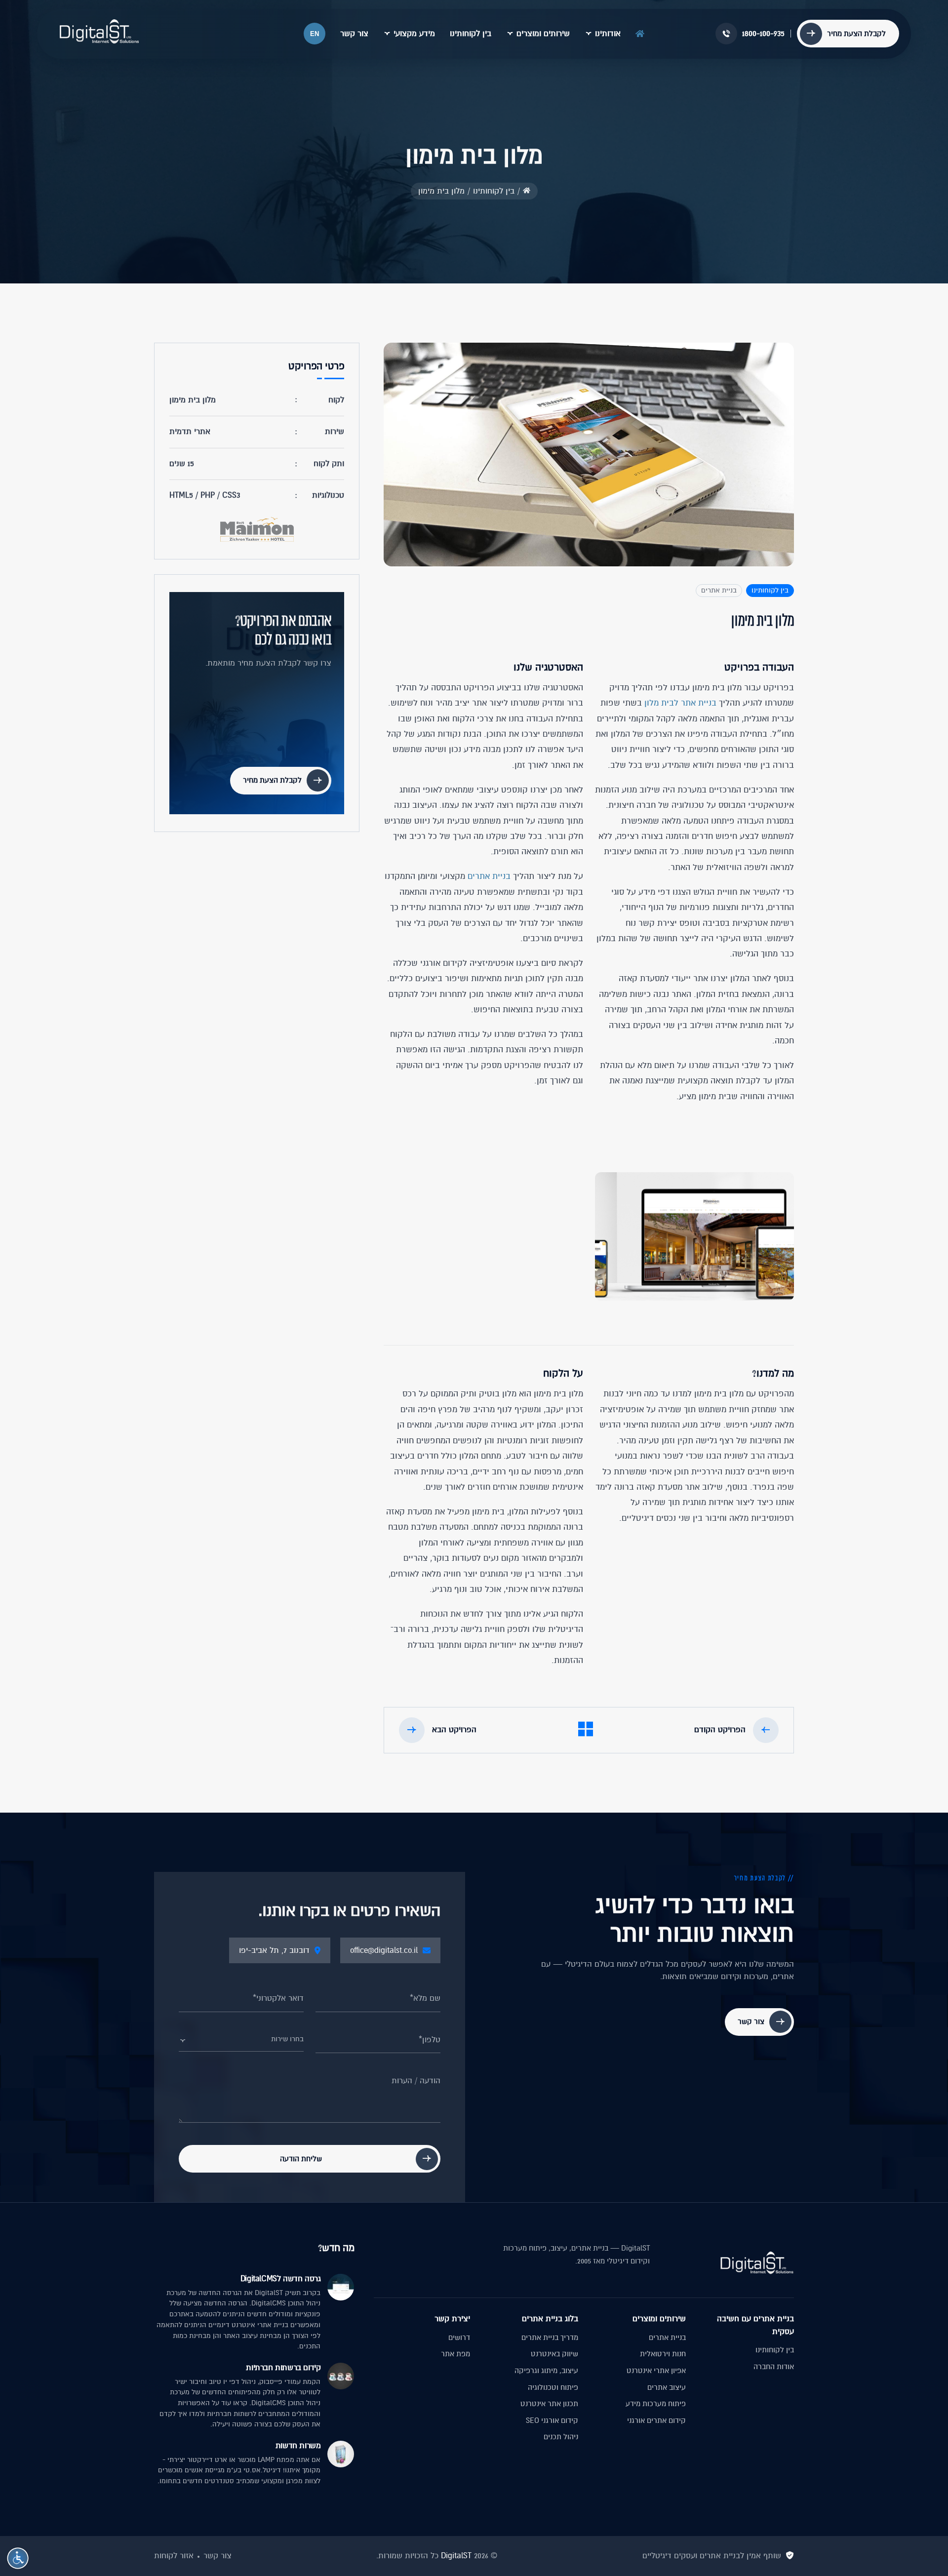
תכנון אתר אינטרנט (549, 2404)
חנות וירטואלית (663, 2354)
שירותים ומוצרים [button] (543, 34)
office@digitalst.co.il (384, 1950)
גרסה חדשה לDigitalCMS (280, 2279)
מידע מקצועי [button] (414, 34)
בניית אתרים (719, 590)
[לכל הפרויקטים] (586, 1731)
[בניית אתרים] (99, 32)
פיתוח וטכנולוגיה (553, 2387)
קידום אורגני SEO (552, 2420)
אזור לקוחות (174, 2556)
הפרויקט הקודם (720, 1730)
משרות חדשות (298, 2446)
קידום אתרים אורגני (656, 2420)
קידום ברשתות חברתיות (283, 2368)
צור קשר (354, 34)
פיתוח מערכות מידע (656, 2404)
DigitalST (456, 2556)
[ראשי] (640, 32)
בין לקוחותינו (471, 34)
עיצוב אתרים (667, 2387)
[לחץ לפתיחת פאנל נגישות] (18, 2558)
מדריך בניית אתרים (550, 2338)
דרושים (459, 2338)
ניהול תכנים (561, 2437)
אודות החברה (774, 2367)
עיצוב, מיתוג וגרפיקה (546, 2371)
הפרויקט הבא (454, 1730)
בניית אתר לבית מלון (680, 703)
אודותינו (608, 34)
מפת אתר (455, 2354)
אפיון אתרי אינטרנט (656, 2371)
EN (315, 34)
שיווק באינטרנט (554, 2354)
